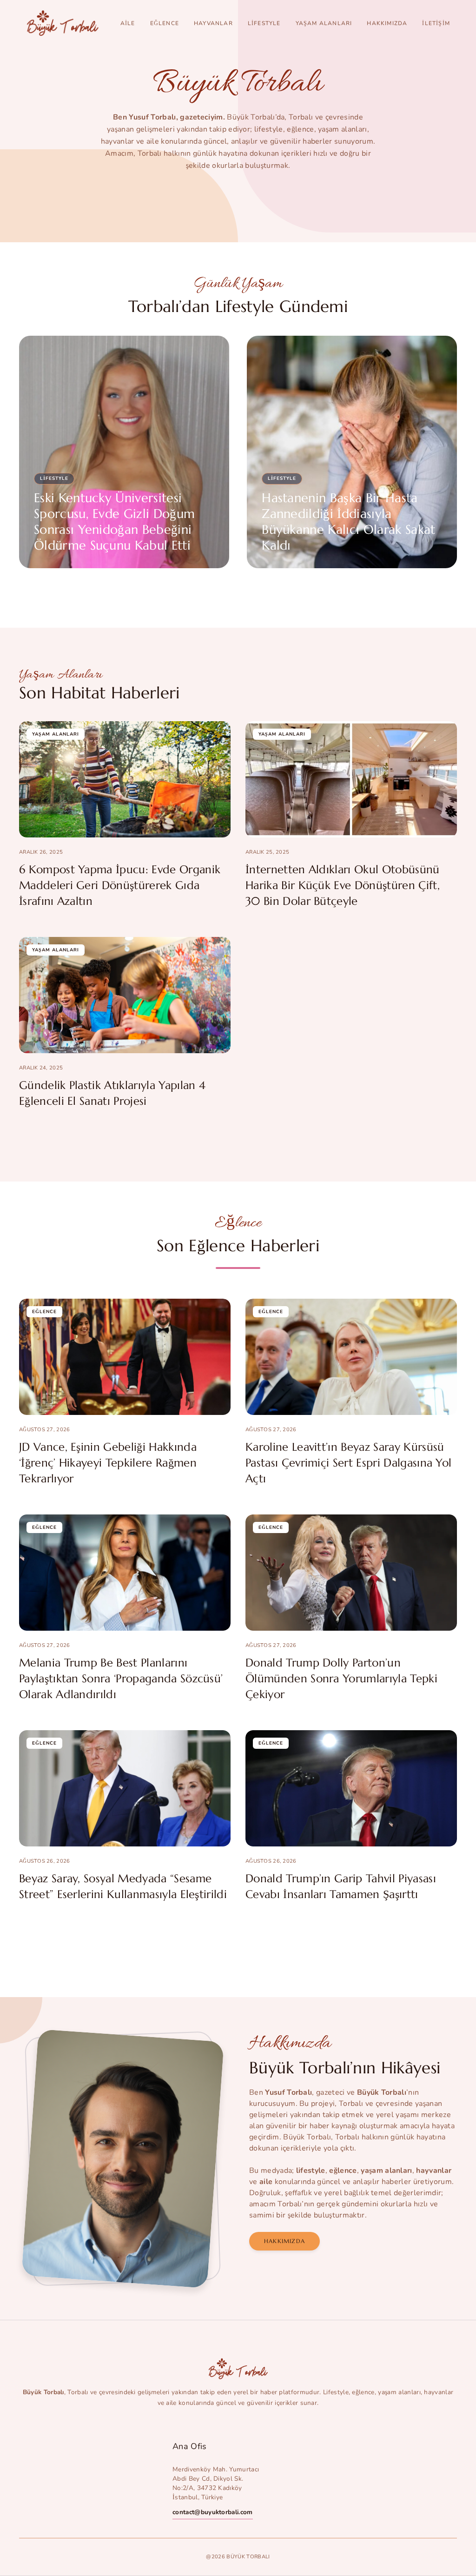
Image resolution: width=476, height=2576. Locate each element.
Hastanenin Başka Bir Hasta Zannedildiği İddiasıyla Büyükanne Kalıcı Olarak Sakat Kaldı (348, 522)
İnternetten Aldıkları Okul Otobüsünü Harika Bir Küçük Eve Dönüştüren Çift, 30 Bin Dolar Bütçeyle (343, 885)
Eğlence (165, 23)
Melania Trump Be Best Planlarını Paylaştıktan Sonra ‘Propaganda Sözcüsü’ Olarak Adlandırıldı (121, 1679)
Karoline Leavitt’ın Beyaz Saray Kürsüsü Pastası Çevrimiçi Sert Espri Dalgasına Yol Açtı (348, 1463)
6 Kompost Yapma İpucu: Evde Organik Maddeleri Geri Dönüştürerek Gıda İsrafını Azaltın (120, 885)
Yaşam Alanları (324, 23)
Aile (128, 23)
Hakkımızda (387, 23)
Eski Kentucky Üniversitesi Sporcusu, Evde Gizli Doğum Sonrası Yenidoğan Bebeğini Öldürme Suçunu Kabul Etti (114, 522)
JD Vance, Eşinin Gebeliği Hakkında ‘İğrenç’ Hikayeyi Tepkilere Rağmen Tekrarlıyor (108, 1463)
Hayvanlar (213, 23)
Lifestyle (264, 23)
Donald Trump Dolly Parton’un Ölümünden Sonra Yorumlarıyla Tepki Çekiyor (341, 1679)
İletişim (436, 23)
